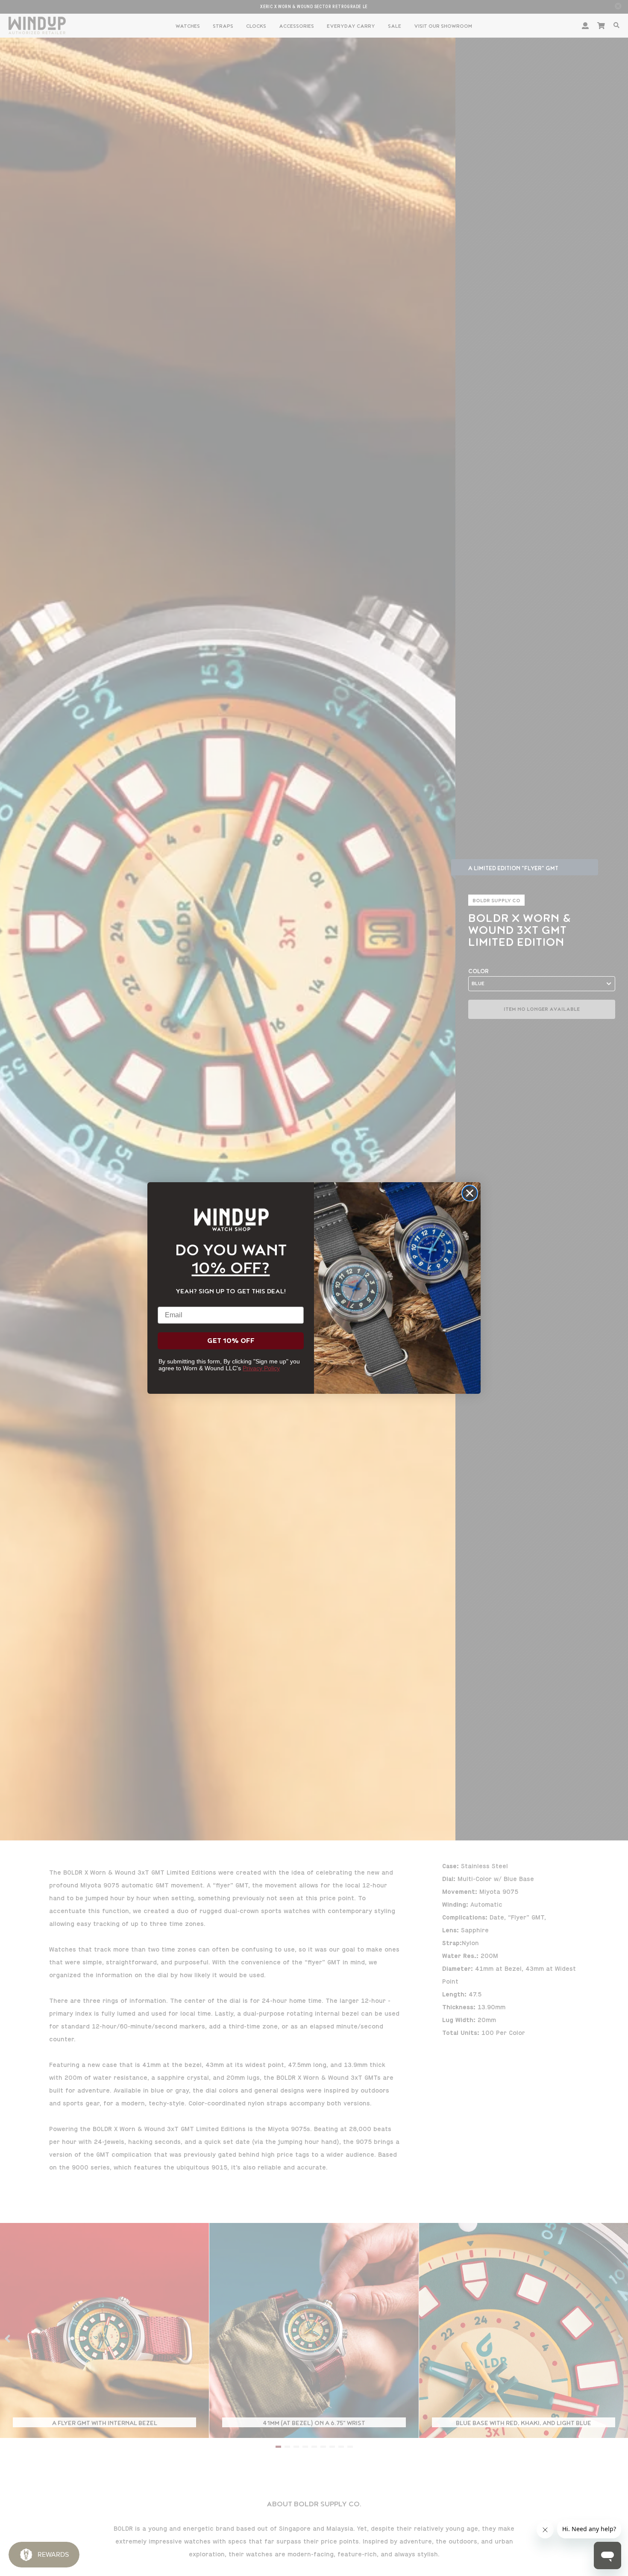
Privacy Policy (261, 1368)
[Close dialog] (470, 1193)
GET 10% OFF (231, 1341)
